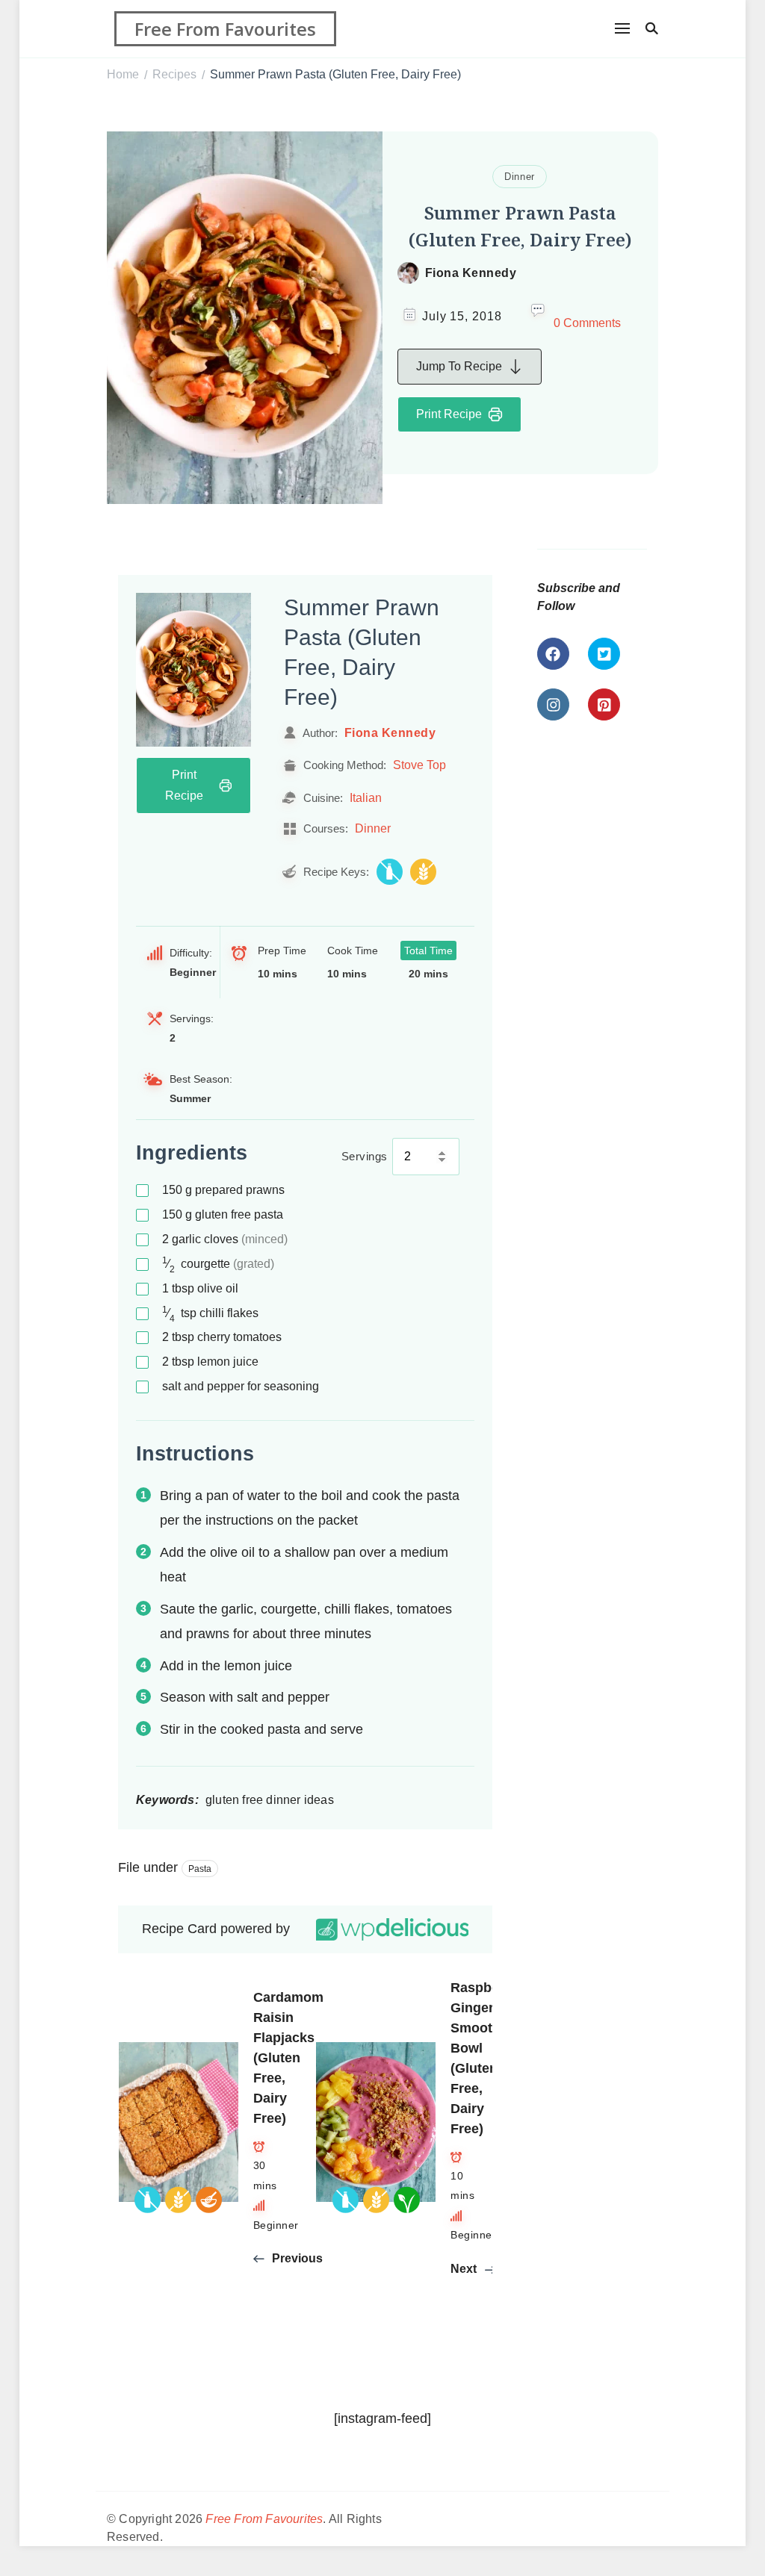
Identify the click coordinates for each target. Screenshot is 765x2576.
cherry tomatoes (222, 1337)
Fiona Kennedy (471, 273)
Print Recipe (449, 414)
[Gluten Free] (423, 872)
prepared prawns (223, 1190)
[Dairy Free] (390, 872)
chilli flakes (210, 1314)
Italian (366, 797)
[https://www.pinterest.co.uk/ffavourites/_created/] (604, 704)
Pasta (200, 1869)
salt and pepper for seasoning (241, 1386)
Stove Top (419, 765)
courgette (218, 1264)
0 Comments (587, 323)
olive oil (200, 1288)
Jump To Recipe (459, 366)
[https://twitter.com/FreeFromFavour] (604, 654)
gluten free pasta (223, 1214)
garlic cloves (225, 1239)
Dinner (520, 177)
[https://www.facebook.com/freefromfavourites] (553, 654)
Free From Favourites (225, 29)
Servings (365, 1156)
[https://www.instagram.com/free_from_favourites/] (553, 704)
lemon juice (210, 1362)
